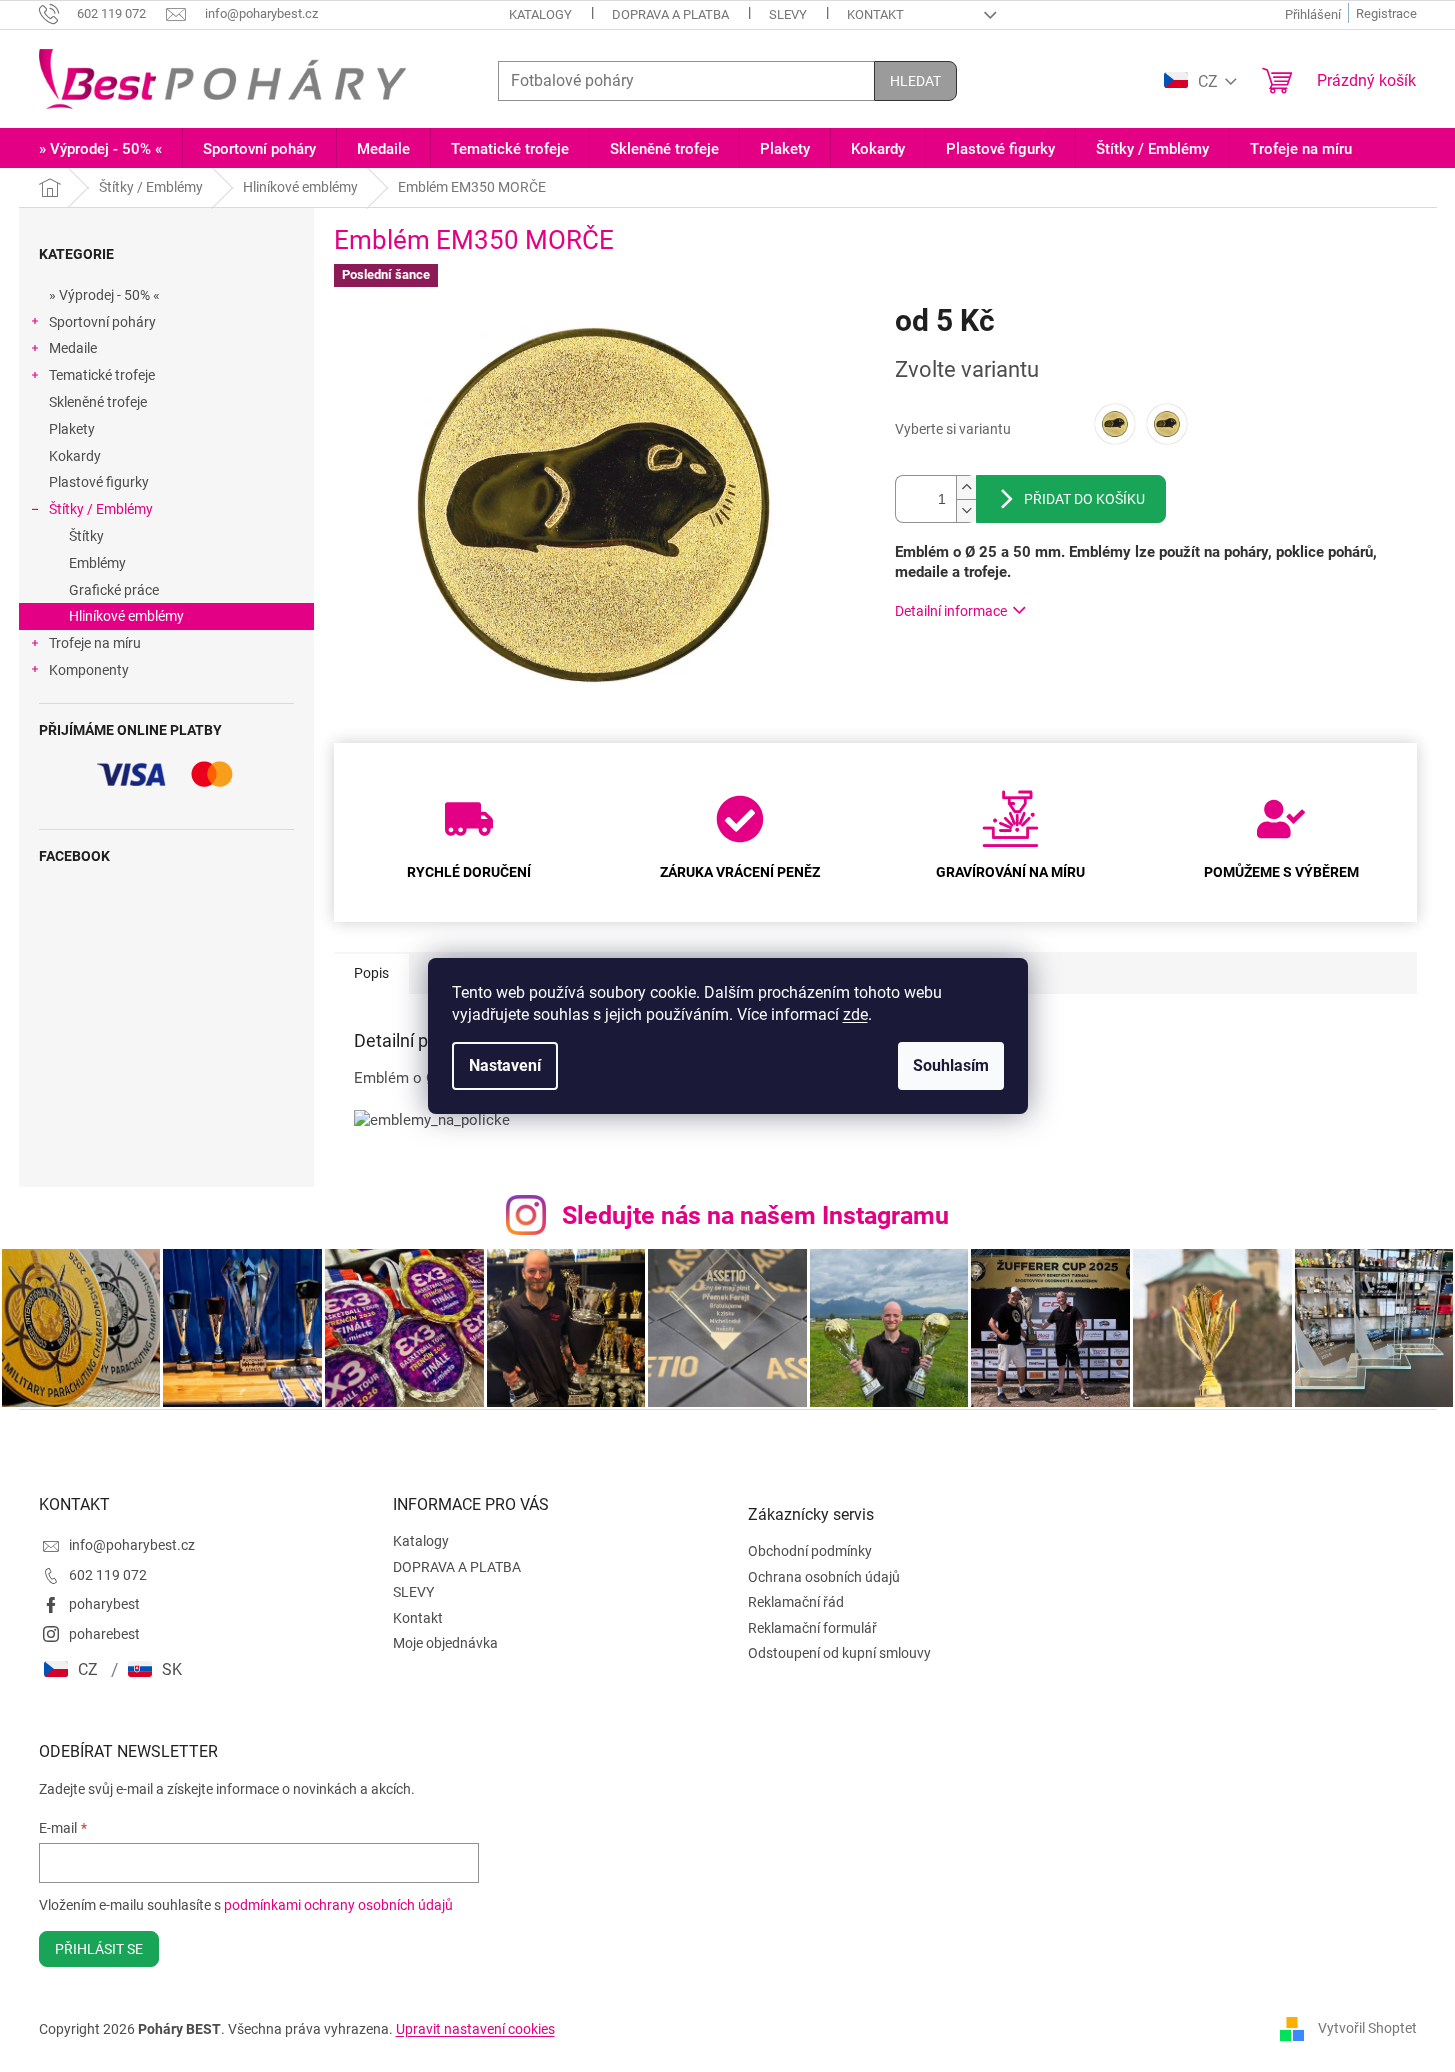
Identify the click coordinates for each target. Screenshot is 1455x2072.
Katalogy (540, 14)
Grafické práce (114, 590)
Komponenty (89, 670)
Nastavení (505, 1065)
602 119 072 (108, 1575)
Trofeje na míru (95, 643)
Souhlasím (951, 1065)
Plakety (72, 429)
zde (855, 1014)
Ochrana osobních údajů (824, 1577)
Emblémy (97, 563)
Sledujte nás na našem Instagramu (755, 1215)
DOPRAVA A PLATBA (670, 14)
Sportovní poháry (102, 322)
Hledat (915, 81)
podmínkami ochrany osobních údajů (338, 1905)
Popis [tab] (371, 973)
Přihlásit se (99, 1949)
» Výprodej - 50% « (104, 295)
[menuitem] (100, 149)
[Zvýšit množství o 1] (966, 487)
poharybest (104, 1604)
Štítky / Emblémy (101, 509)
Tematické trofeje (102, 375)
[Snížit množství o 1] (966, 510)
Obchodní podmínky (810, 1551)
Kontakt (875, 14)
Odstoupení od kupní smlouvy (839, 1653)
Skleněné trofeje (98, 402)
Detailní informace (951, 611)
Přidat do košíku (1084, 499)
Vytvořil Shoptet (1367, 2028)
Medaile (73, 348)
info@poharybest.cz (132, 1545)
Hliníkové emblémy (126, 616)
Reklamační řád (796, 1602)
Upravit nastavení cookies (475, 2029)
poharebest (104, 1634)
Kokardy (75, 456)
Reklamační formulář (812, 1628)
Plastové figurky (99, 482)
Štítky (86, 536)
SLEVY (788, 14)
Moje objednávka (445, 1643)
